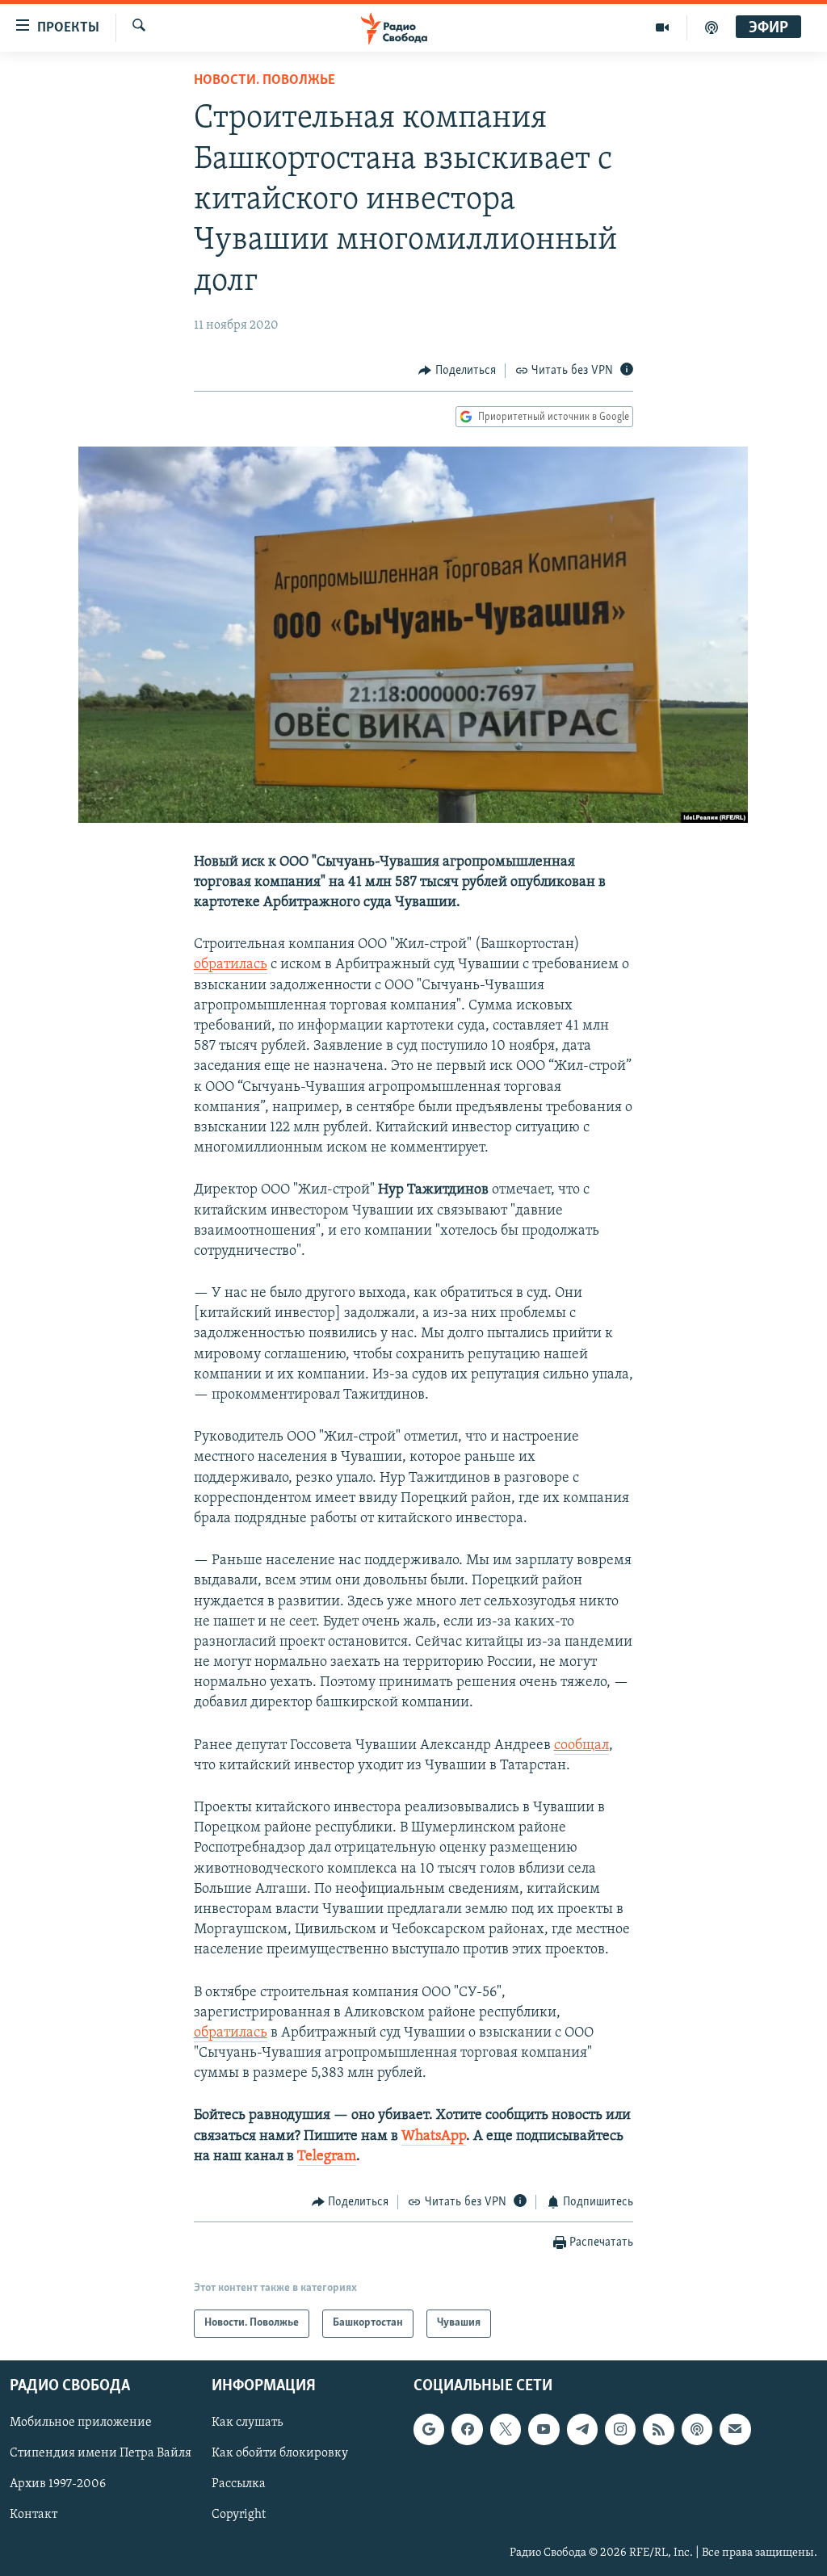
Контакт (34, 2515)
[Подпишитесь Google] (429, 2429)
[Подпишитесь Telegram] (582, 2429)
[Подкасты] (697, 2429)
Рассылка (239, 2484)
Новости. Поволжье (264, 81)
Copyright (239, 2515)
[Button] (457, 371)
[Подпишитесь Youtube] (544, 2429)
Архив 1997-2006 (58, 2484)
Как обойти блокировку (280, 2453)
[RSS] (658, 2429)
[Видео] (663, 27)
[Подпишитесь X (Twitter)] (506, 2429)
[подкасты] (712, 27)
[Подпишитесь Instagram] (620, 2429)
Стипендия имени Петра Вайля (101, 2453)
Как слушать (247, 2423)
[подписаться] (735, 2429)
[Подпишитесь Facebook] (467, 2429)
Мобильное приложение (81, 2423)
